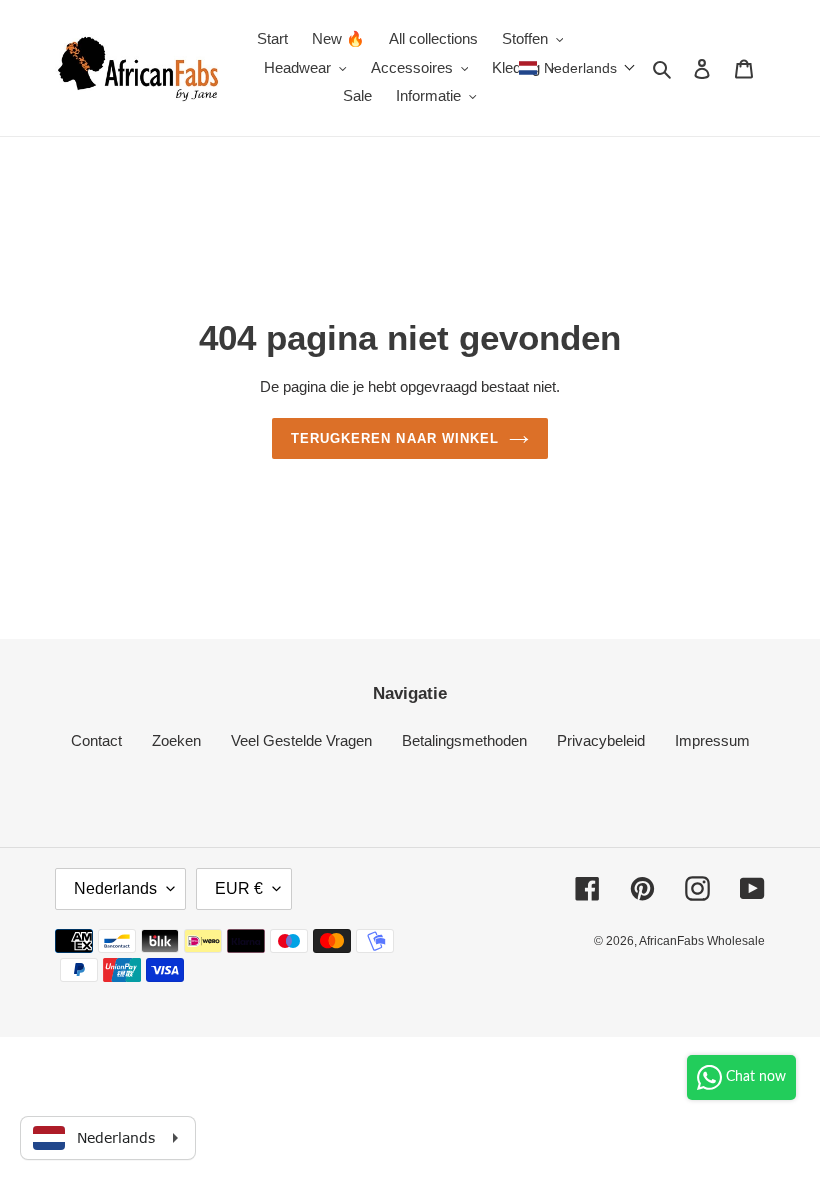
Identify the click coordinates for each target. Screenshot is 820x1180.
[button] (577, 68)
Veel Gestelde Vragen (301, 740)
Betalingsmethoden (464, 740)
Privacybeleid (601, 740)
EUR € (239, 888)
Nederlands (115, 888)
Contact (96, 740)
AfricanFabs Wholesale (702, 941)
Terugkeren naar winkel (395, 438)
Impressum (712, 740)
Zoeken (176, 740)
